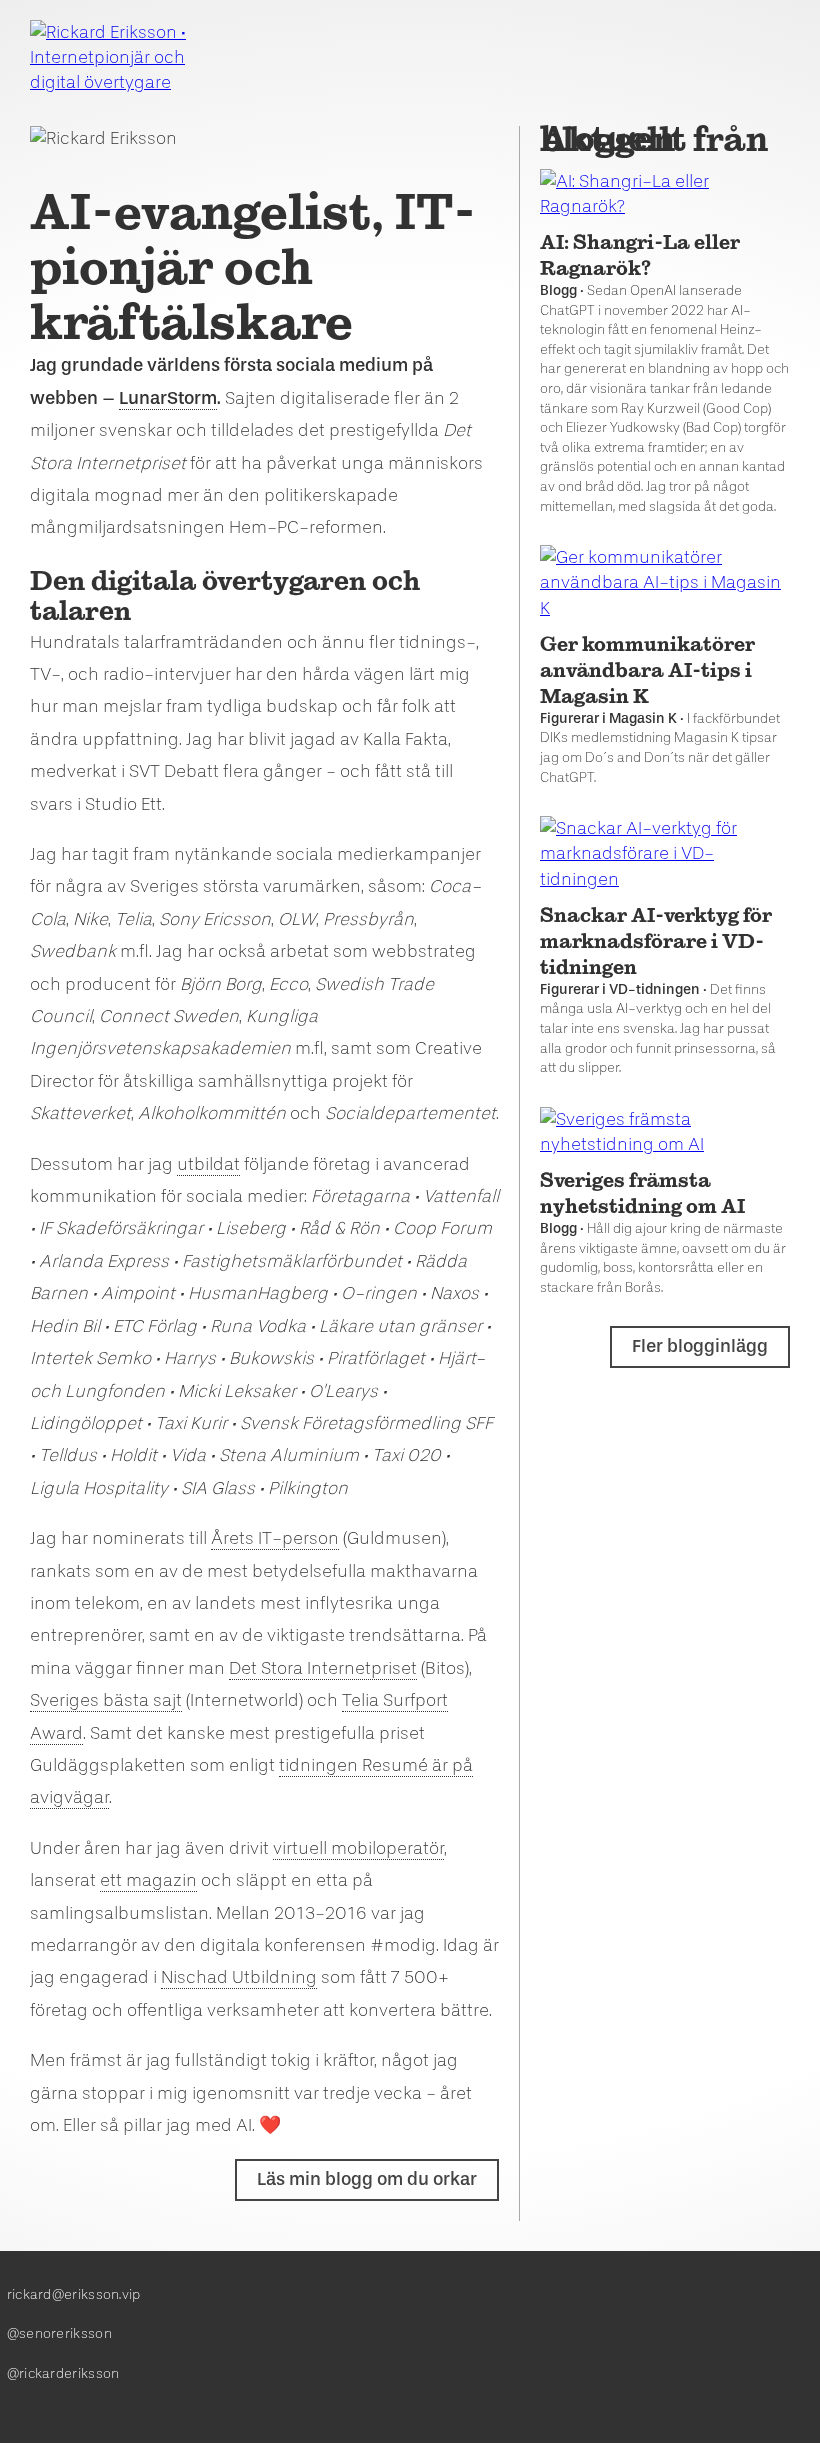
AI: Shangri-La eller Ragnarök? (640, 255)
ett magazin (148, 1880)
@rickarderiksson (63, 2373)
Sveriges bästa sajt (106, 1700)
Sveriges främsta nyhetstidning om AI (642, 1193)
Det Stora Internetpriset (323, 1668)
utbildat (208, 1164)
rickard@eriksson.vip (74, 2294)
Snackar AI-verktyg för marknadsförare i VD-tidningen (656, 941)
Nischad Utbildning (239, 1977)
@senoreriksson (59, 2333)
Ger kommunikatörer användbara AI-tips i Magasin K (647, 670)
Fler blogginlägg (700, 1346)
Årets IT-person (275, 1538)
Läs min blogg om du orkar (367, 2179)
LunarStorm (168, 398)
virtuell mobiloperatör (358, 1848)
